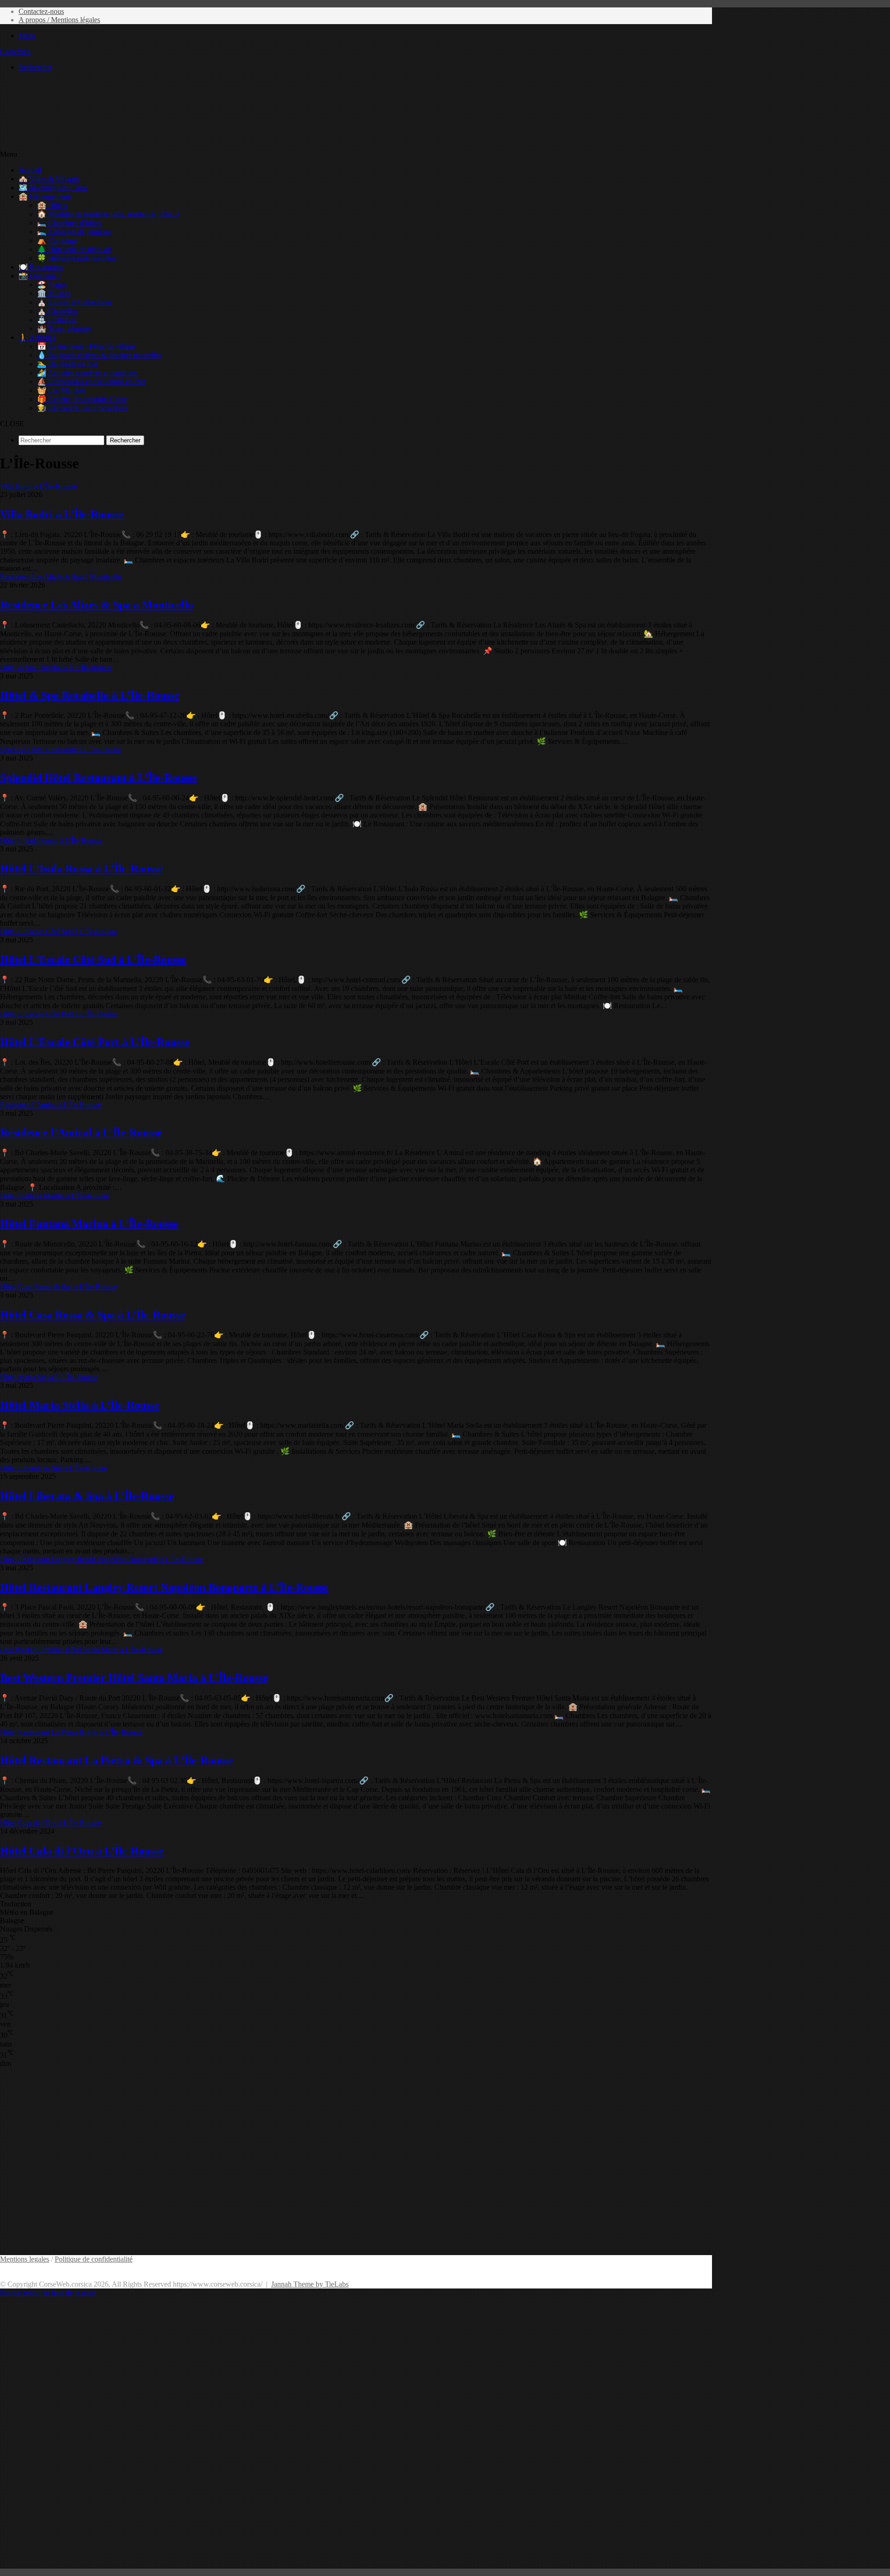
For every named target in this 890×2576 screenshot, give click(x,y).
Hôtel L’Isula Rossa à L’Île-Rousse (82, 869)
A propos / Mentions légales (59, 20)
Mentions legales (25, 2259)
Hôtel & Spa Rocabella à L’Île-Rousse (90, 695)
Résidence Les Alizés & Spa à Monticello (97, 605)
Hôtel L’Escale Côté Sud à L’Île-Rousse (93, 959)
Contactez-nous (41, 11)
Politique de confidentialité (94, 2259)
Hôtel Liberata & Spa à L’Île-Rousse (87, 1496)
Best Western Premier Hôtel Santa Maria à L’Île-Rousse (134, 1678)
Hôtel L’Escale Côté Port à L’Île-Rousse (95, 1042)
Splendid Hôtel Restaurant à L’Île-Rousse (99, 778)
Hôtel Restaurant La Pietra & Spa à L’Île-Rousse (117, 1760)
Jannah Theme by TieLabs (310, 2284)
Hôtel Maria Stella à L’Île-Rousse (80, 1405)
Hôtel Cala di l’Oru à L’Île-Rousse (82, 1851)
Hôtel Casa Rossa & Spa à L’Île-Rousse (93, 1315)
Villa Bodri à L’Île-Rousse (62, 514)
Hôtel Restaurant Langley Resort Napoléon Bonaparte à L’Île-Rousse (164, 1587)
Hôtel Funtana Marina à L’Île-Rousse (89, 1224)
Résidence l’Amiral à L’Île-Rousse (81, 1132)
